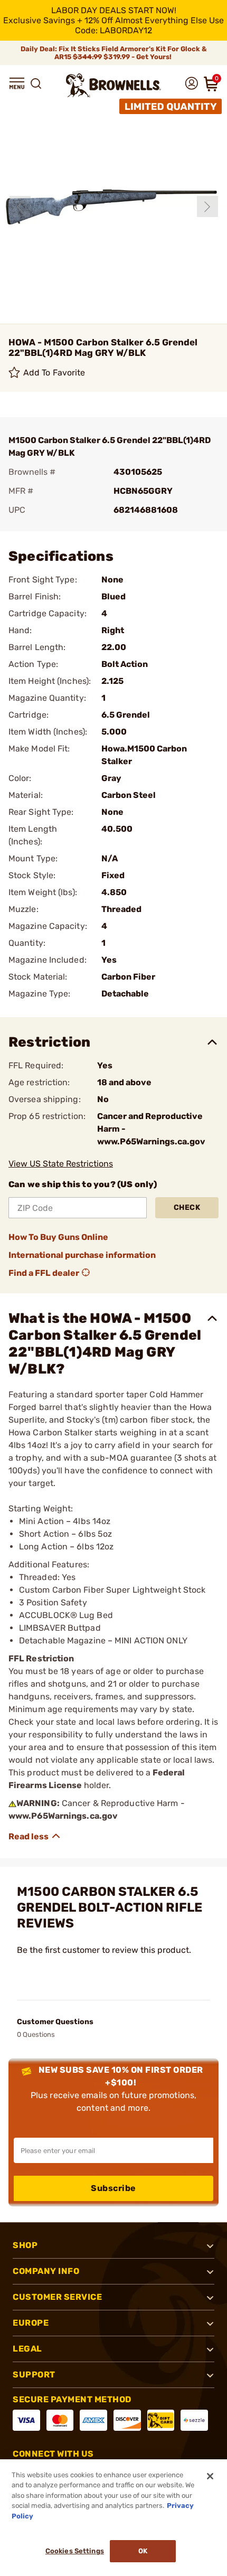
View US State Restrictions (61, 1164)
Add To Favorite (54, 373)
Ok (143, 2551)
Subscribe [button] (113, 2188)
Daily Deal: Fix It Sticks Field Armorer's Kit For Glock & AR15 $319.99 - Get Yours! (114, 53)
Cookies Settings (75, 2551)
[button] (17, 83)
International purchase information (82, 1255)
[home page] (113, 85)
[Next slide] (207, 206)
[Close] (210, 2476)
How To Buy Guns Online (58, 1237)
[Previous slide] (20, 206)
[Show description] (35, 1836)
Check (187, 1207)
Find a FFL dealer (44, 1273)
